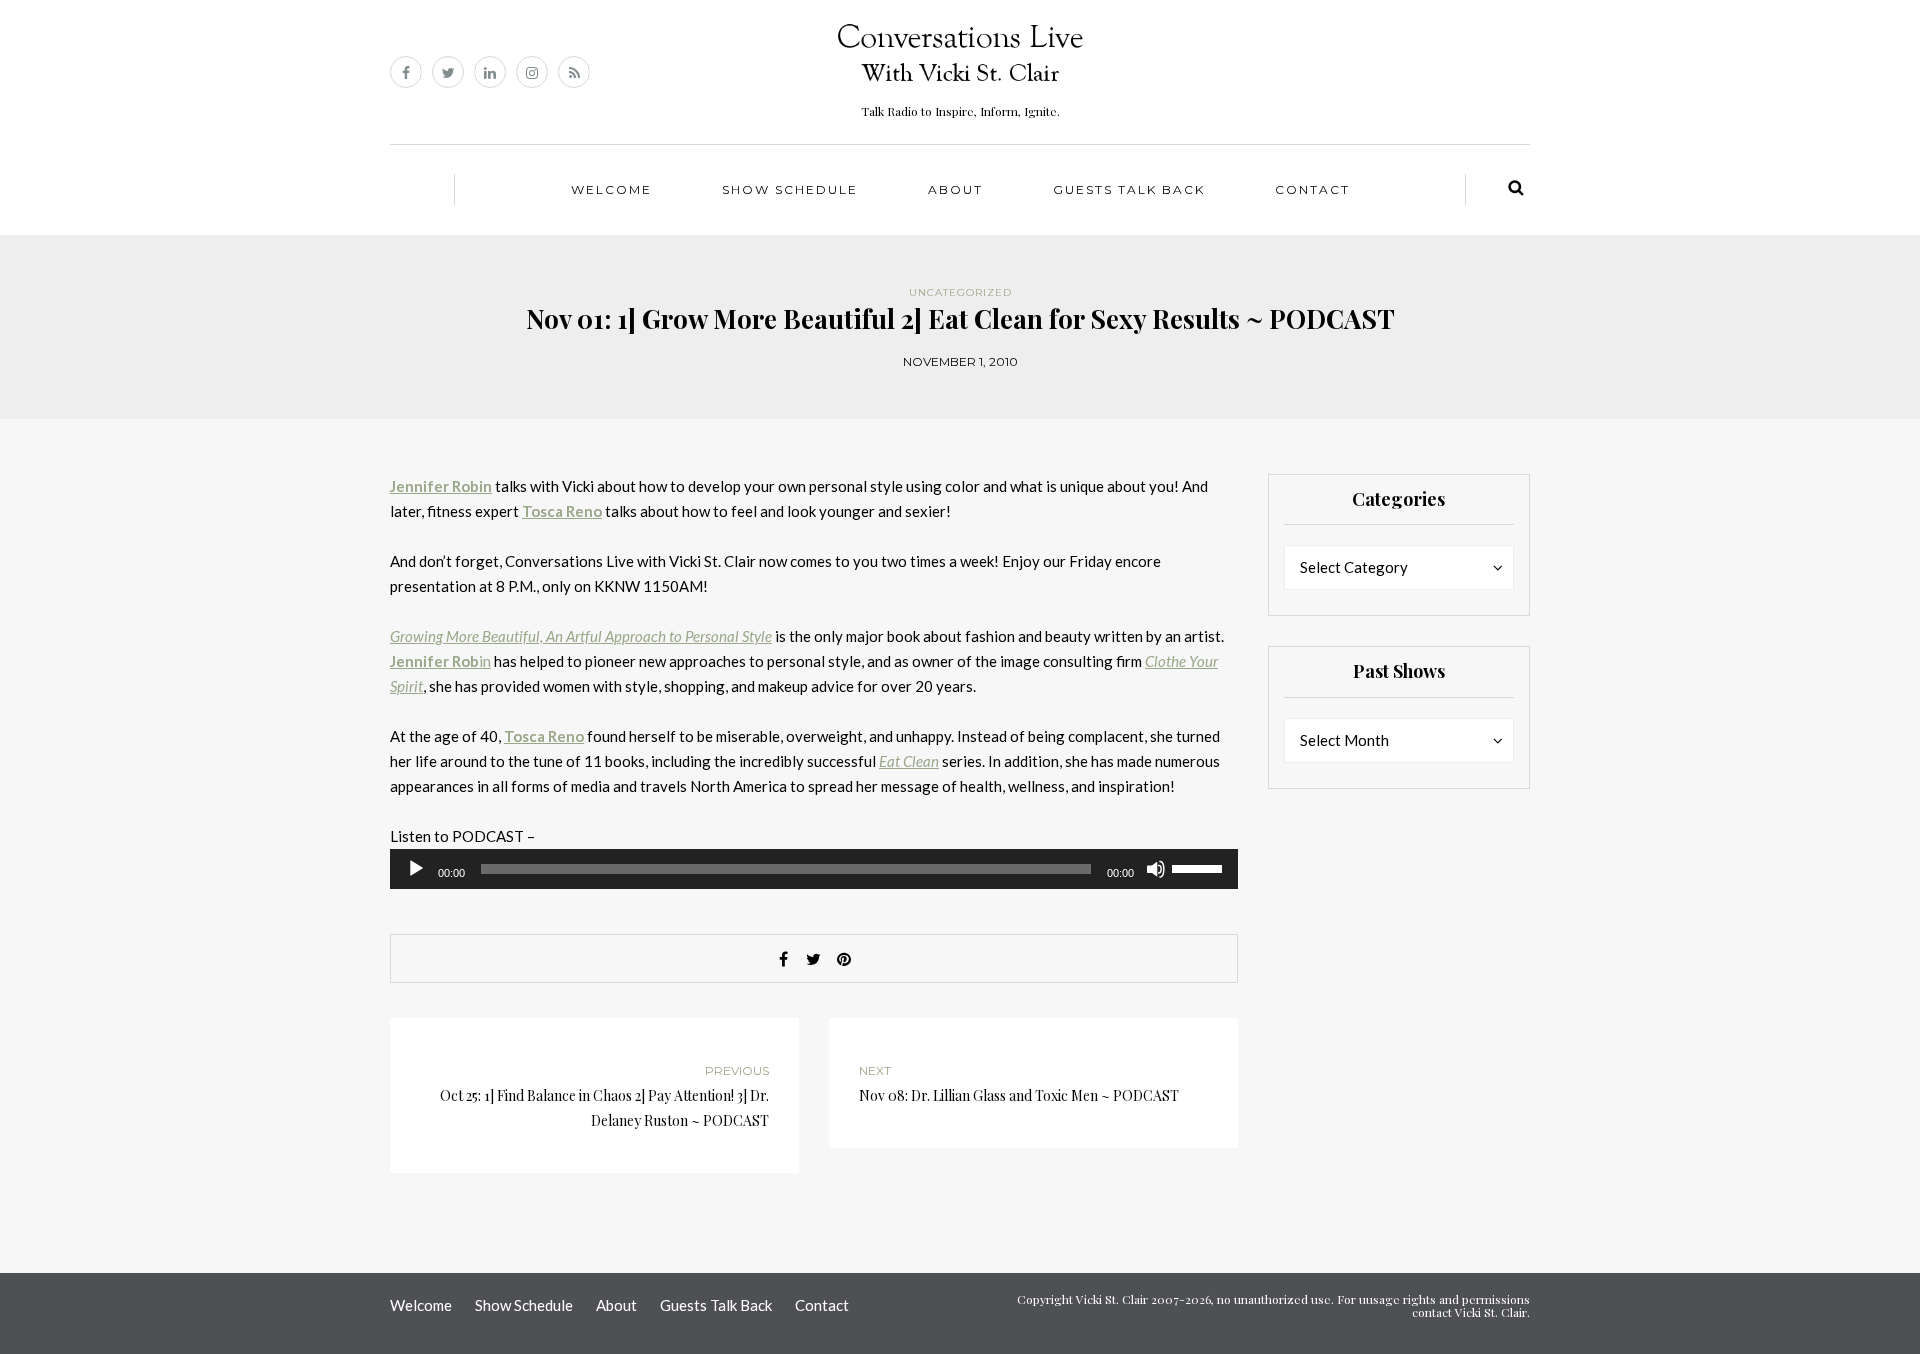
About (955, 189)
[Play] (416, 869)
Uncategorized (960, 292)
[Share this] (784, 959)
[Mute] (1156, 869)
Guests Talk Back (1129, 189)
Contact (1312, 189)
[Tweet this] (814, 959)
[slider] (1200, 867)
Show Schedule (790, 189)
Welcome (611, 189)
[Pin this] (844, 959)
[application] (814, 869)
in (440, 661)
